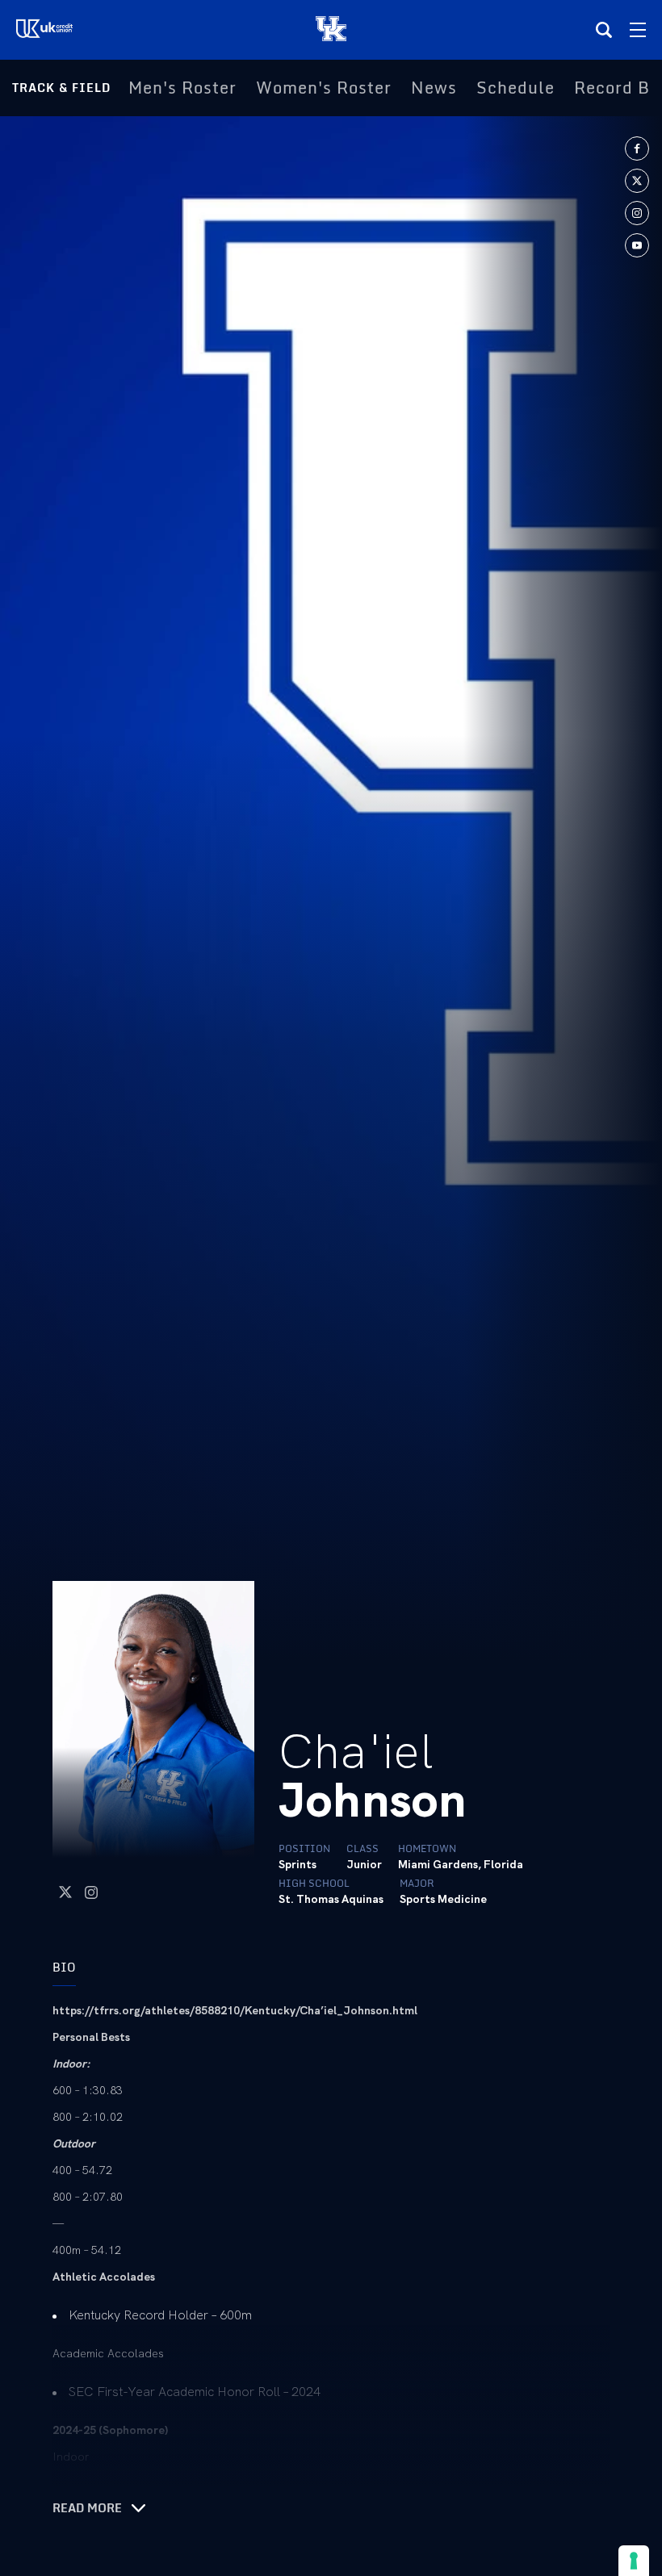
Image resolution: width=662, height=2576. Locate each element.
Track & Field (61, 88)
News (434, 88)
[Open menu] (638, 30)
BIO (64, 1967)
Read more (87, 2508)
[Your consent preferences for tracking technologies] (634, 2561)
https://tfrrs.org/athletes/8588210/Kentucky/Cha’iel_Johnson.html (235, 2010)
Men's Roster (182, 88)
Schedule (515, 88)
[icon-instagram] (637, 213)
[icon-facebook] (637, 148)
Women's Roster (324, 88)
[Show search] (604, 30)
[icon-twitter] (637, 181)
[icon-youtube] (637, 245)
